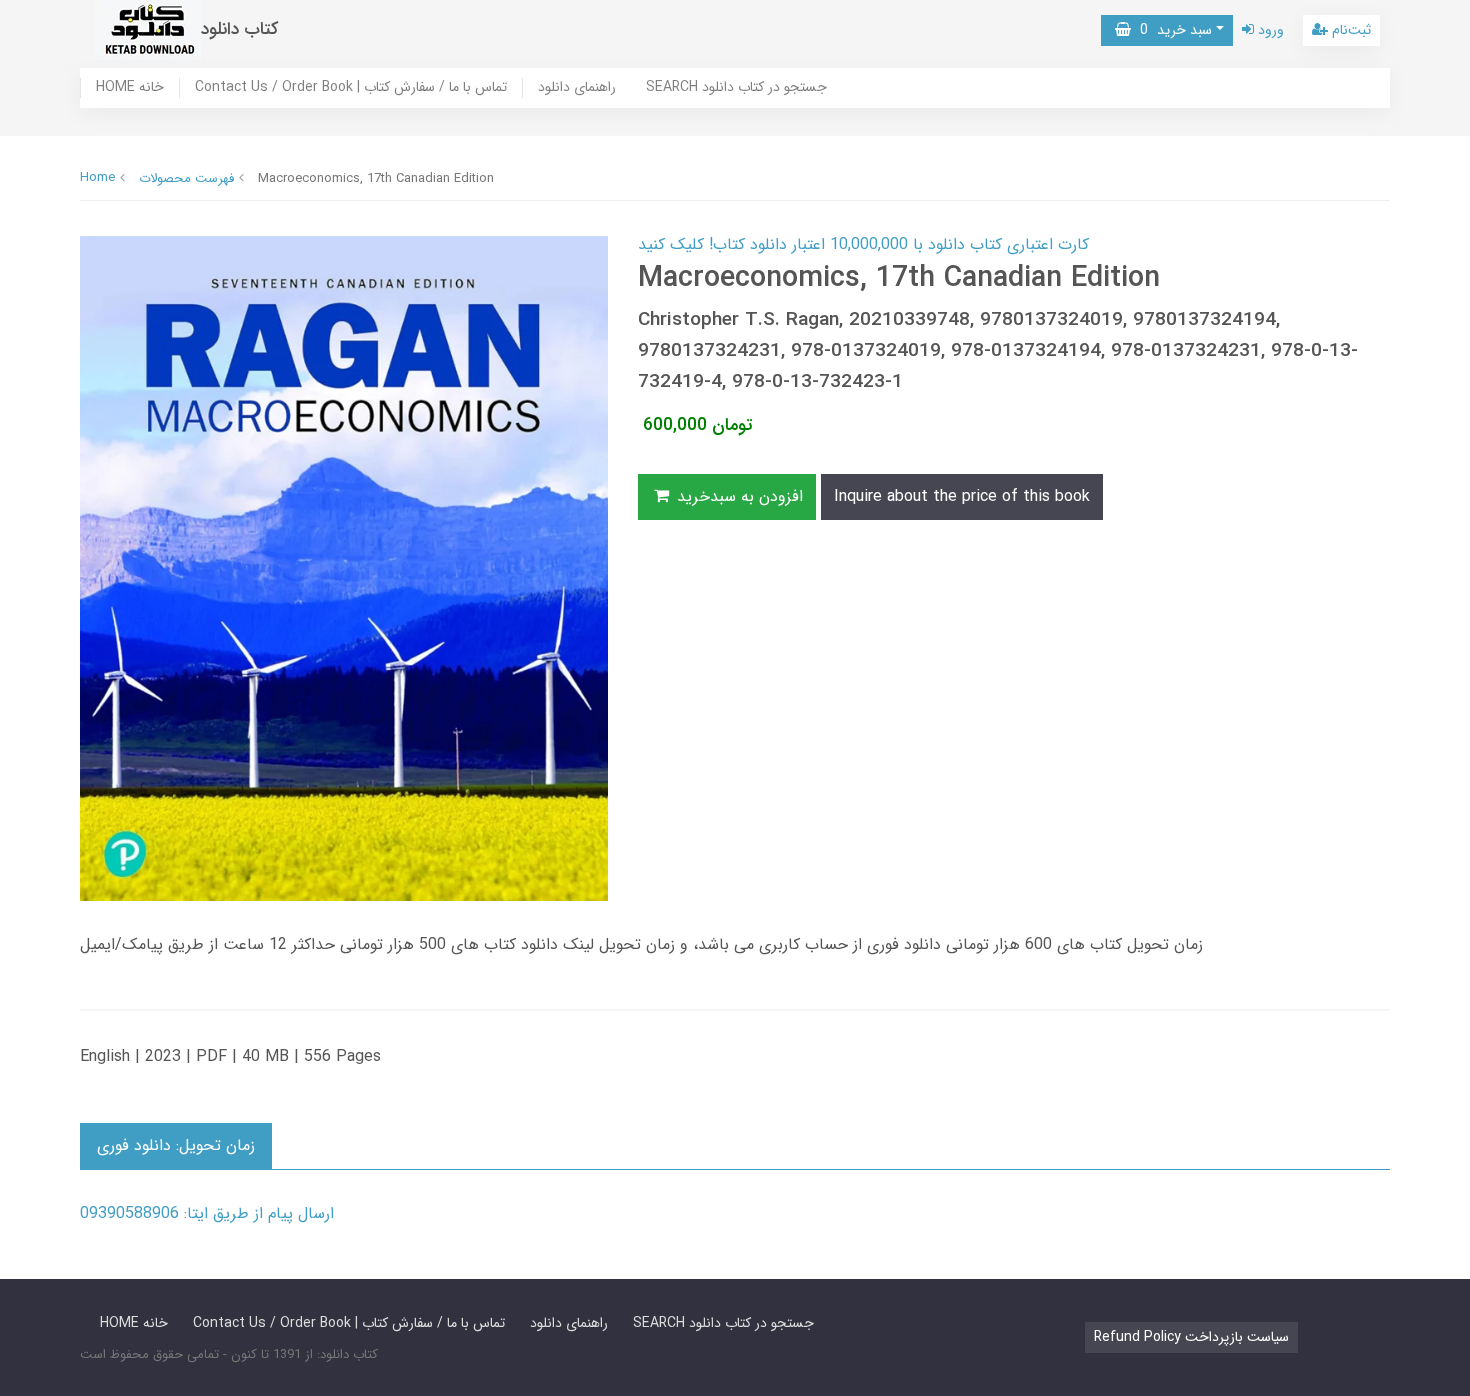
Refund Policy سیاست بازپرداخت (1191, 1337)
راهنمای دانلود (577, 88)
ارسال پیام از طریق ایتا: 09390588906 (207, 1213)
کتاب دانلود (240, 29)
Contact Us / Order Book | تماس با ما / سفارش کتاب (351, 88)
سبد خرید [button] (1171, 30)
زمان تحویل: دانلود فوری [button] (176, 1145)
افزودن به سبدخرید (737, 496)
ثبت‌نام (1349, 30)
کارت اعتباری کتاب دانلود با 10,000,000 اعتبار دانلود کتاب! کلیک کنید (863, 244)
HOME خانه (130, 88)
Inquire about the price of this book (962, 496)
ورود (1269, 30)
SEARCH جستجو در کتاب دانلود (736, 88)
